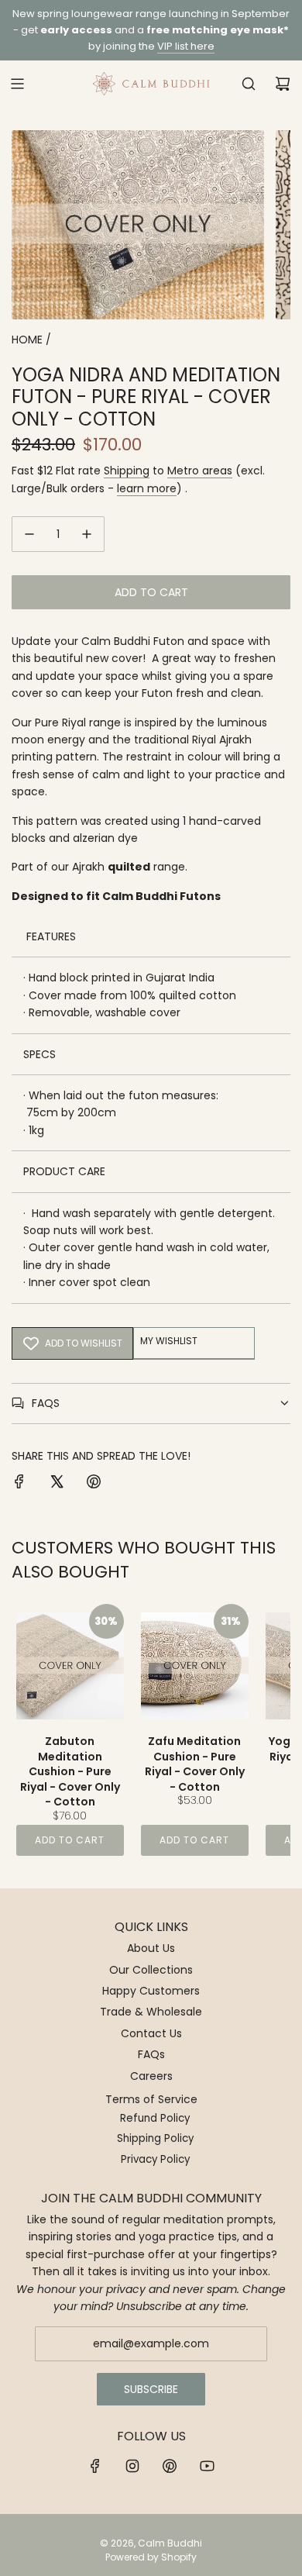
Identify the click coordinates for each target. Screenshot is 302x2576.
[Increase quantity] (87, 534)
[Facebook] (95, 2466)
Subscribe (151, 2389)
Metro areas (200, 471)
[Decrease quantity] (29, 534)
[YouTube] (207, 2466)
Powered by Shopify (151, 2557)
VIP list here (186, 46)
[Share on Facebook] (19, 1484)
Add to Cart (70, 1840)
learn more (147, 488)
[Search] (249, 84)
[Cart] (283, 84)
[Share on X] (57, 1484)
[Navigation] (17, 84)
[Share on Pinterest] (94, 1484)
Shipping (127, 471)
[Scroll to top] (274, 2558)
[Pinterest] (170, 2466)
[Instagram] (132, 2466)
